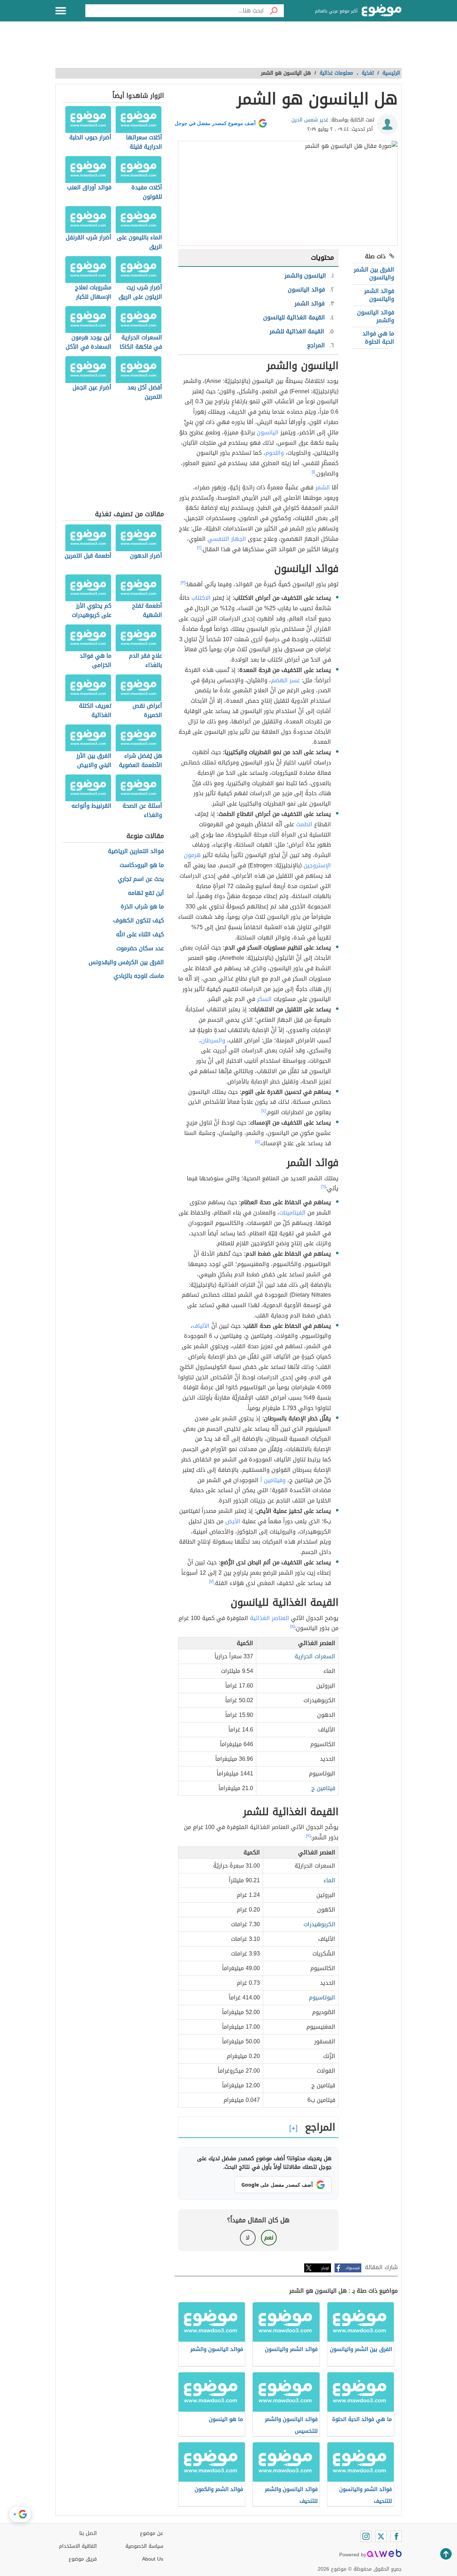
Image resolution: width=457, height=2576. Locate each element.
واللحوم (275, 453)
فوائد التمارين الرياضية (136, 851)
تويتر (325, 2268)
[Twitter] (381, 2536)
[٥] (257, 1142)
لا (248, 2238)
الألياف (201, 1326)
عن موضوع (152, 2533)
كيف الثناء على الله (140, 935)
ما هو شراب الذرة (142, 907)
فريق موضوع (83, 2559)
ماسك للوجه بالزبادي (139, 976)
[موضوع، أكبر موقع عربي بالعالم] (382, 11)
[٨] (292, 1626)
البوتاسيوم (322, 1997)
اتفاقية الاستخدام (78, 2546)
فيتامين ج (323, 1788)
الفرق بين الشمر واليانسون (374, 273)
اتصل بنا (88, 2533)
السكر (264, 999)
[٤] (263, 1111)
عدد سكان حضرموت (140, 949)
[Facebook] (396, 2536)
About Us (153, 2559)
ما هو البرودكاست (142, 865)
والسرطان (213, 1040)
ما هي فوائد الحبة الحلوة (378, 337)
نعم (269, 2238)
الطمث (304, 824)
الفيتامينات (292, 1213)
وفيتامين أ (273, 1480)
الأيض (233, 1521)
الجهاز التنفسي (227, 539)
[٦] (323, 1187)
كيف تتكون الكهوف (139, 921)
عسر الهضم (285, 680)
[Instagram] (366, 2536)
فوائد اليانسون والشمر (376, 316)
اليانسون (268, 432)
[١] (313, 472)
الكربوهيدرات (319, 1924)
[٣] (183, 583)
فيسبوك (353, 2268)
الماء (329, 1880)
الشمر (323, 487)
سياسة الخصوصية (144, 2546)
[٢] (199, 548)
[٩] (308, 1836)
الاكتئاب (201, 598)
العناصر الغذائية (270, 1618)
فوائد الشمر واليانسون (379, 295)
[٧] (211, 1581)
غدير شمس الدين (310, 120)
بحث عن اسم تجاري (141, 879)
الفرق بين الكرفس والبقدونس (126, 963)
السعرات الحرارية (315, 1656)
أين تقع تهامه (146, 893)
